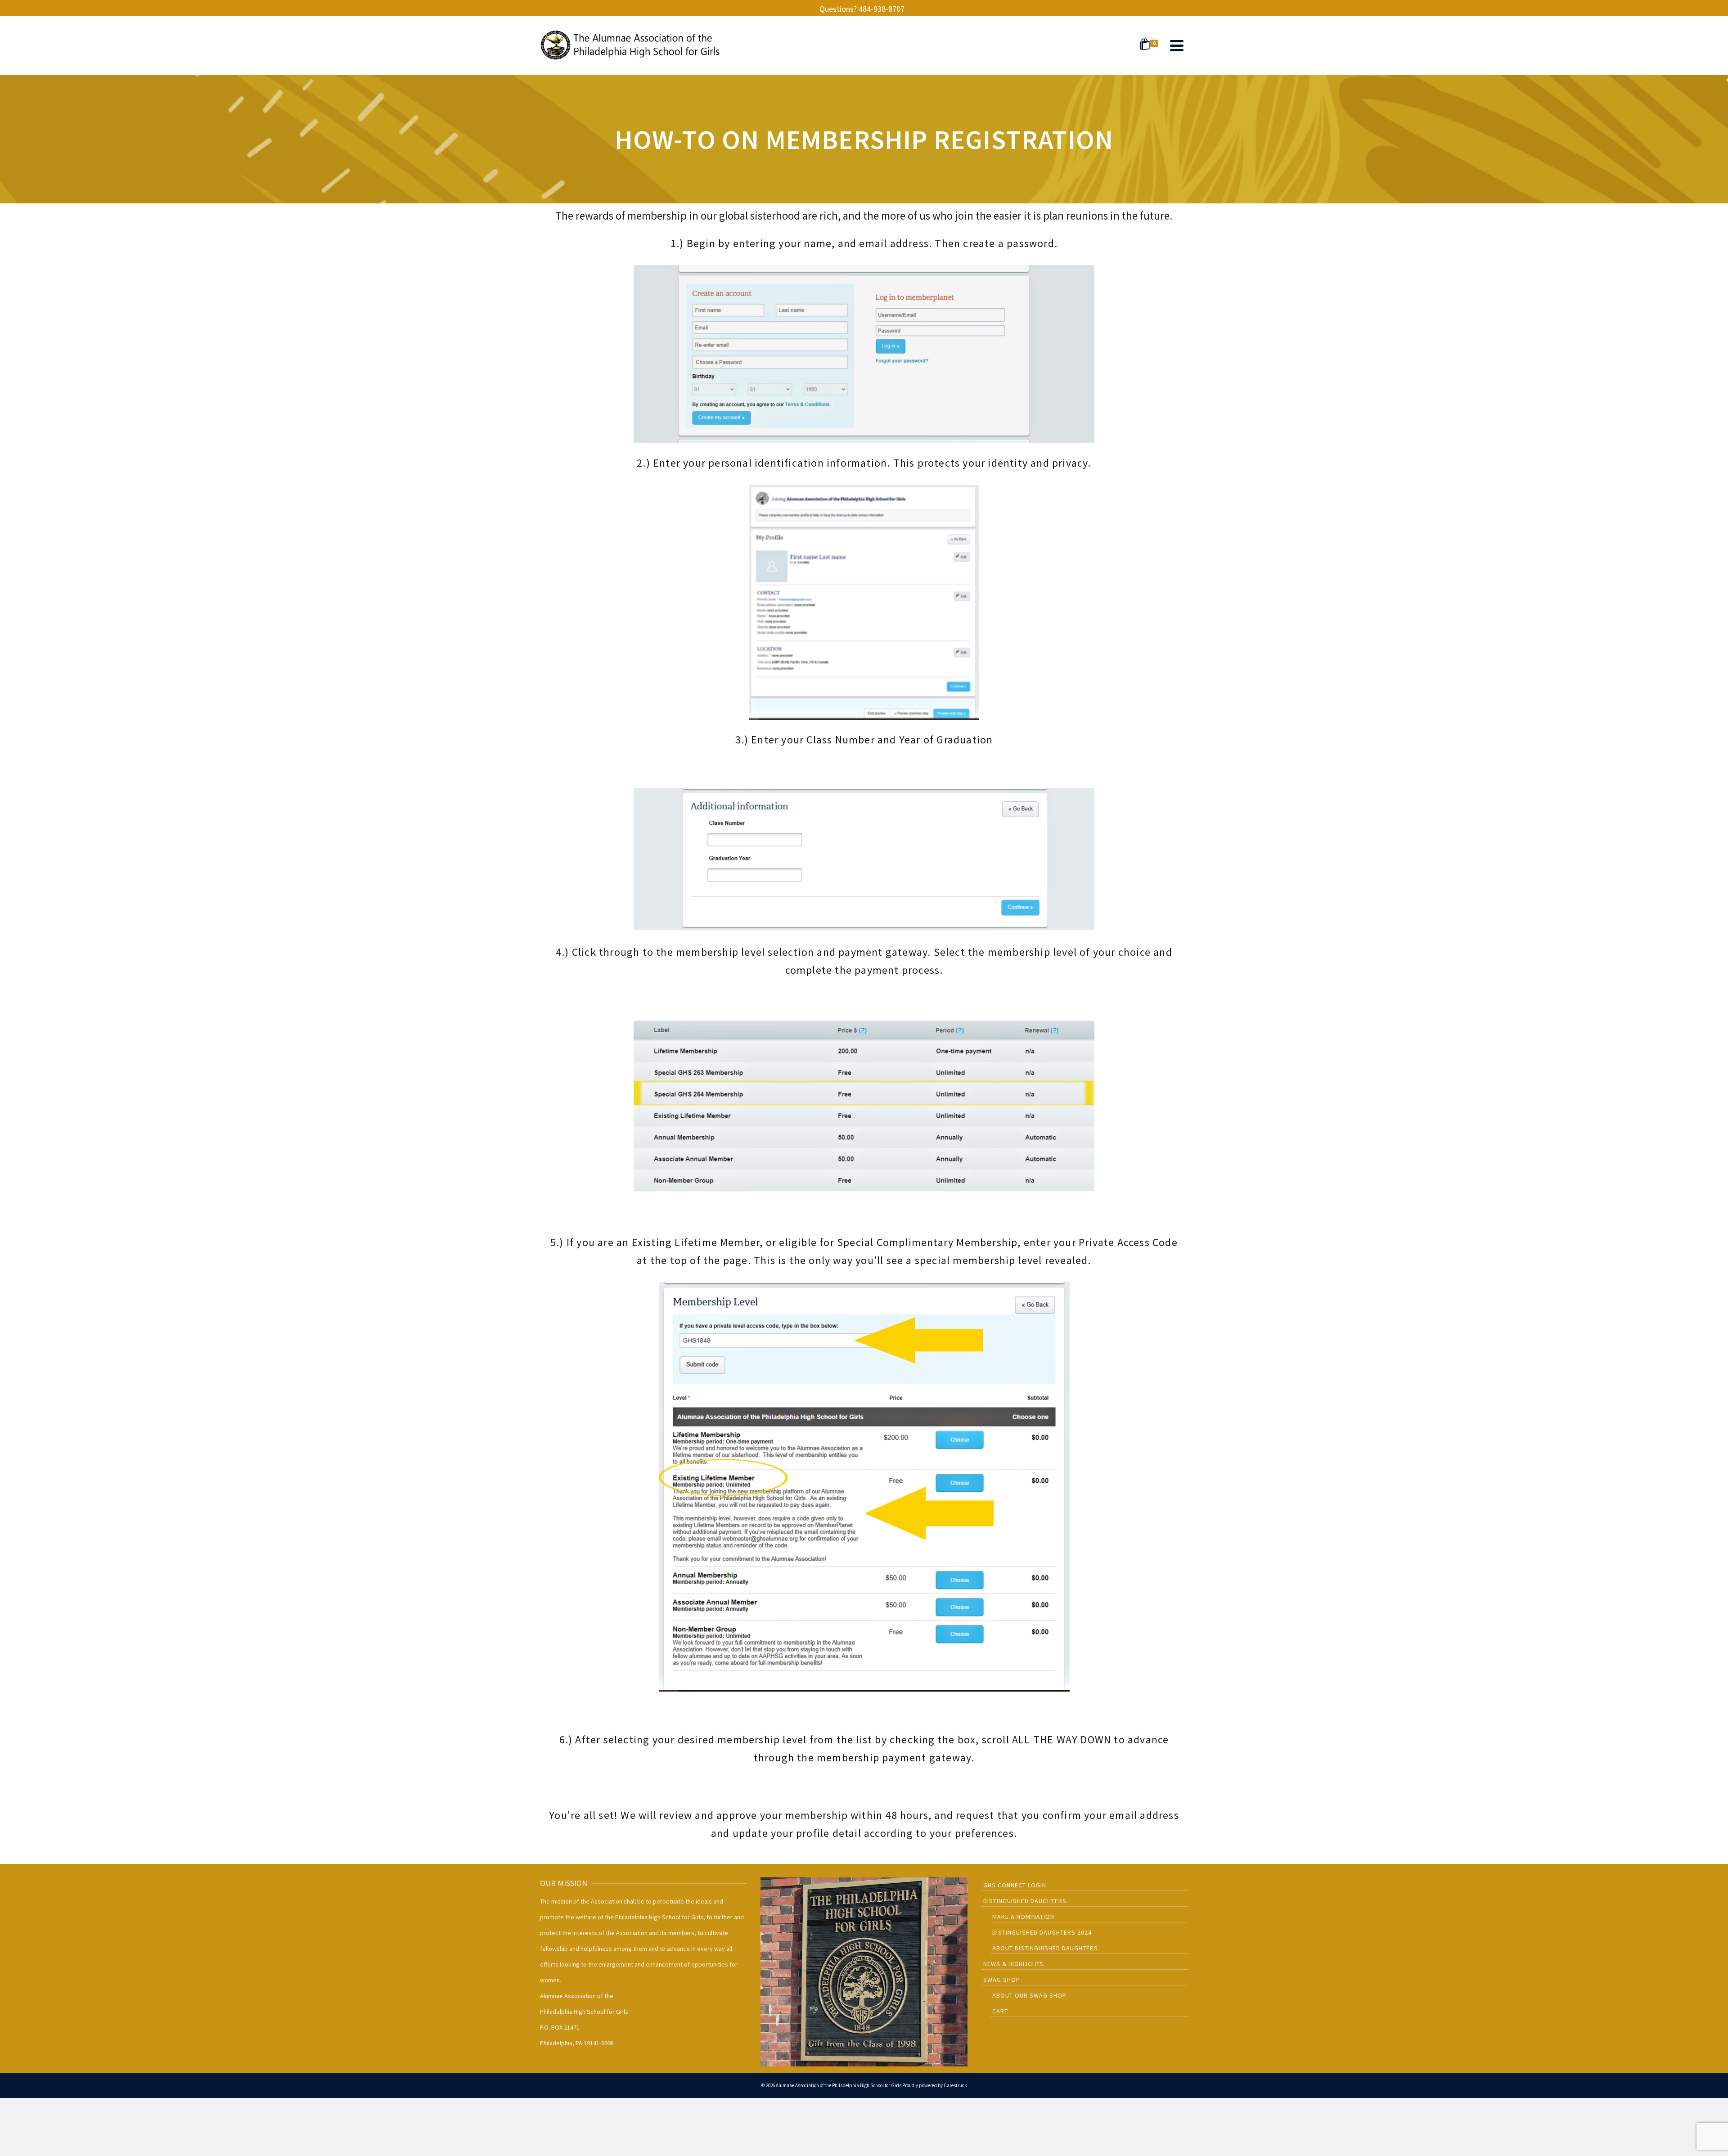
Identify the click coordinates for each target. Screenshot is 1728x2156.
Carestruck (955, 2085)
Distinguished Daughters (1025, 1901)
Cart (1000, 2011)
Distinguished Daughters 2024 (1042, 1932)
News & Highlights (1013, 1964)
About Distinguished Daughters (1045, 1948)
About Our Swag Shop (1029, 1995)
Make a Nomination (1023, 1917)
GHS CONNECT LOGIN (1015, 1885)
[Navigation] (1177, 45)
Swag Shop (1002, 1980)
